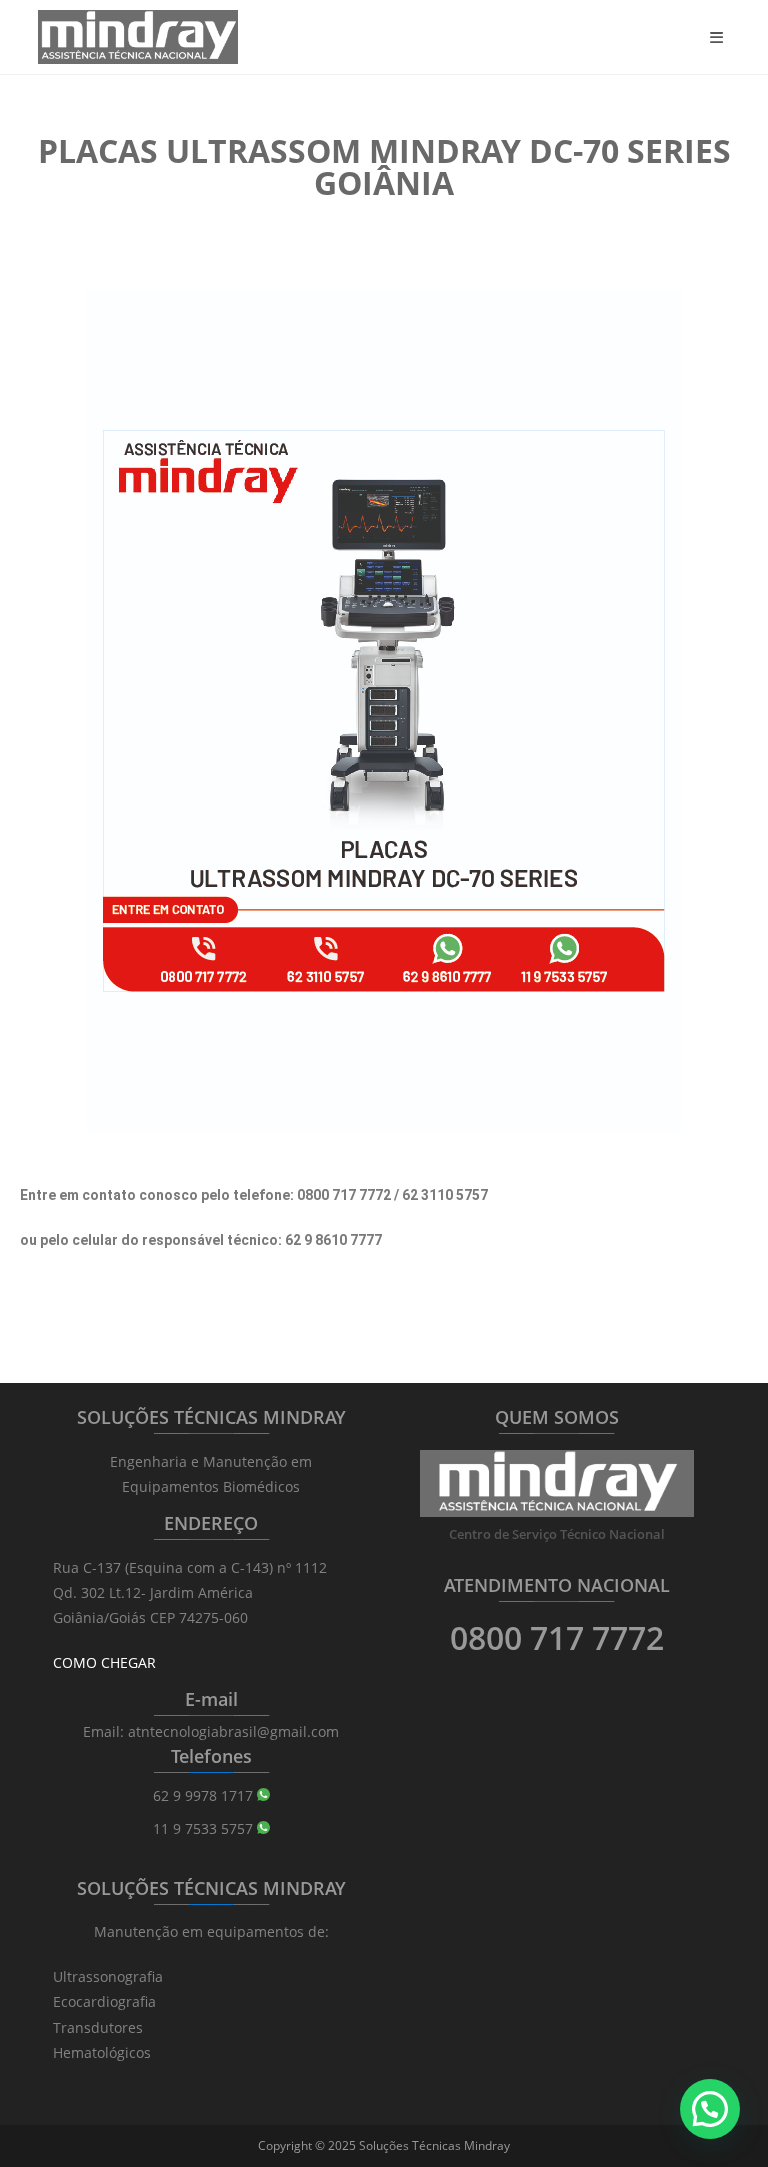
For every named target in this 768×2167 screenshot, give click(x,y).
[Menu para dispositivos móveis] (720, 37)
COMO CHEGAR (104, 1662)
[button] (710, 2109)
